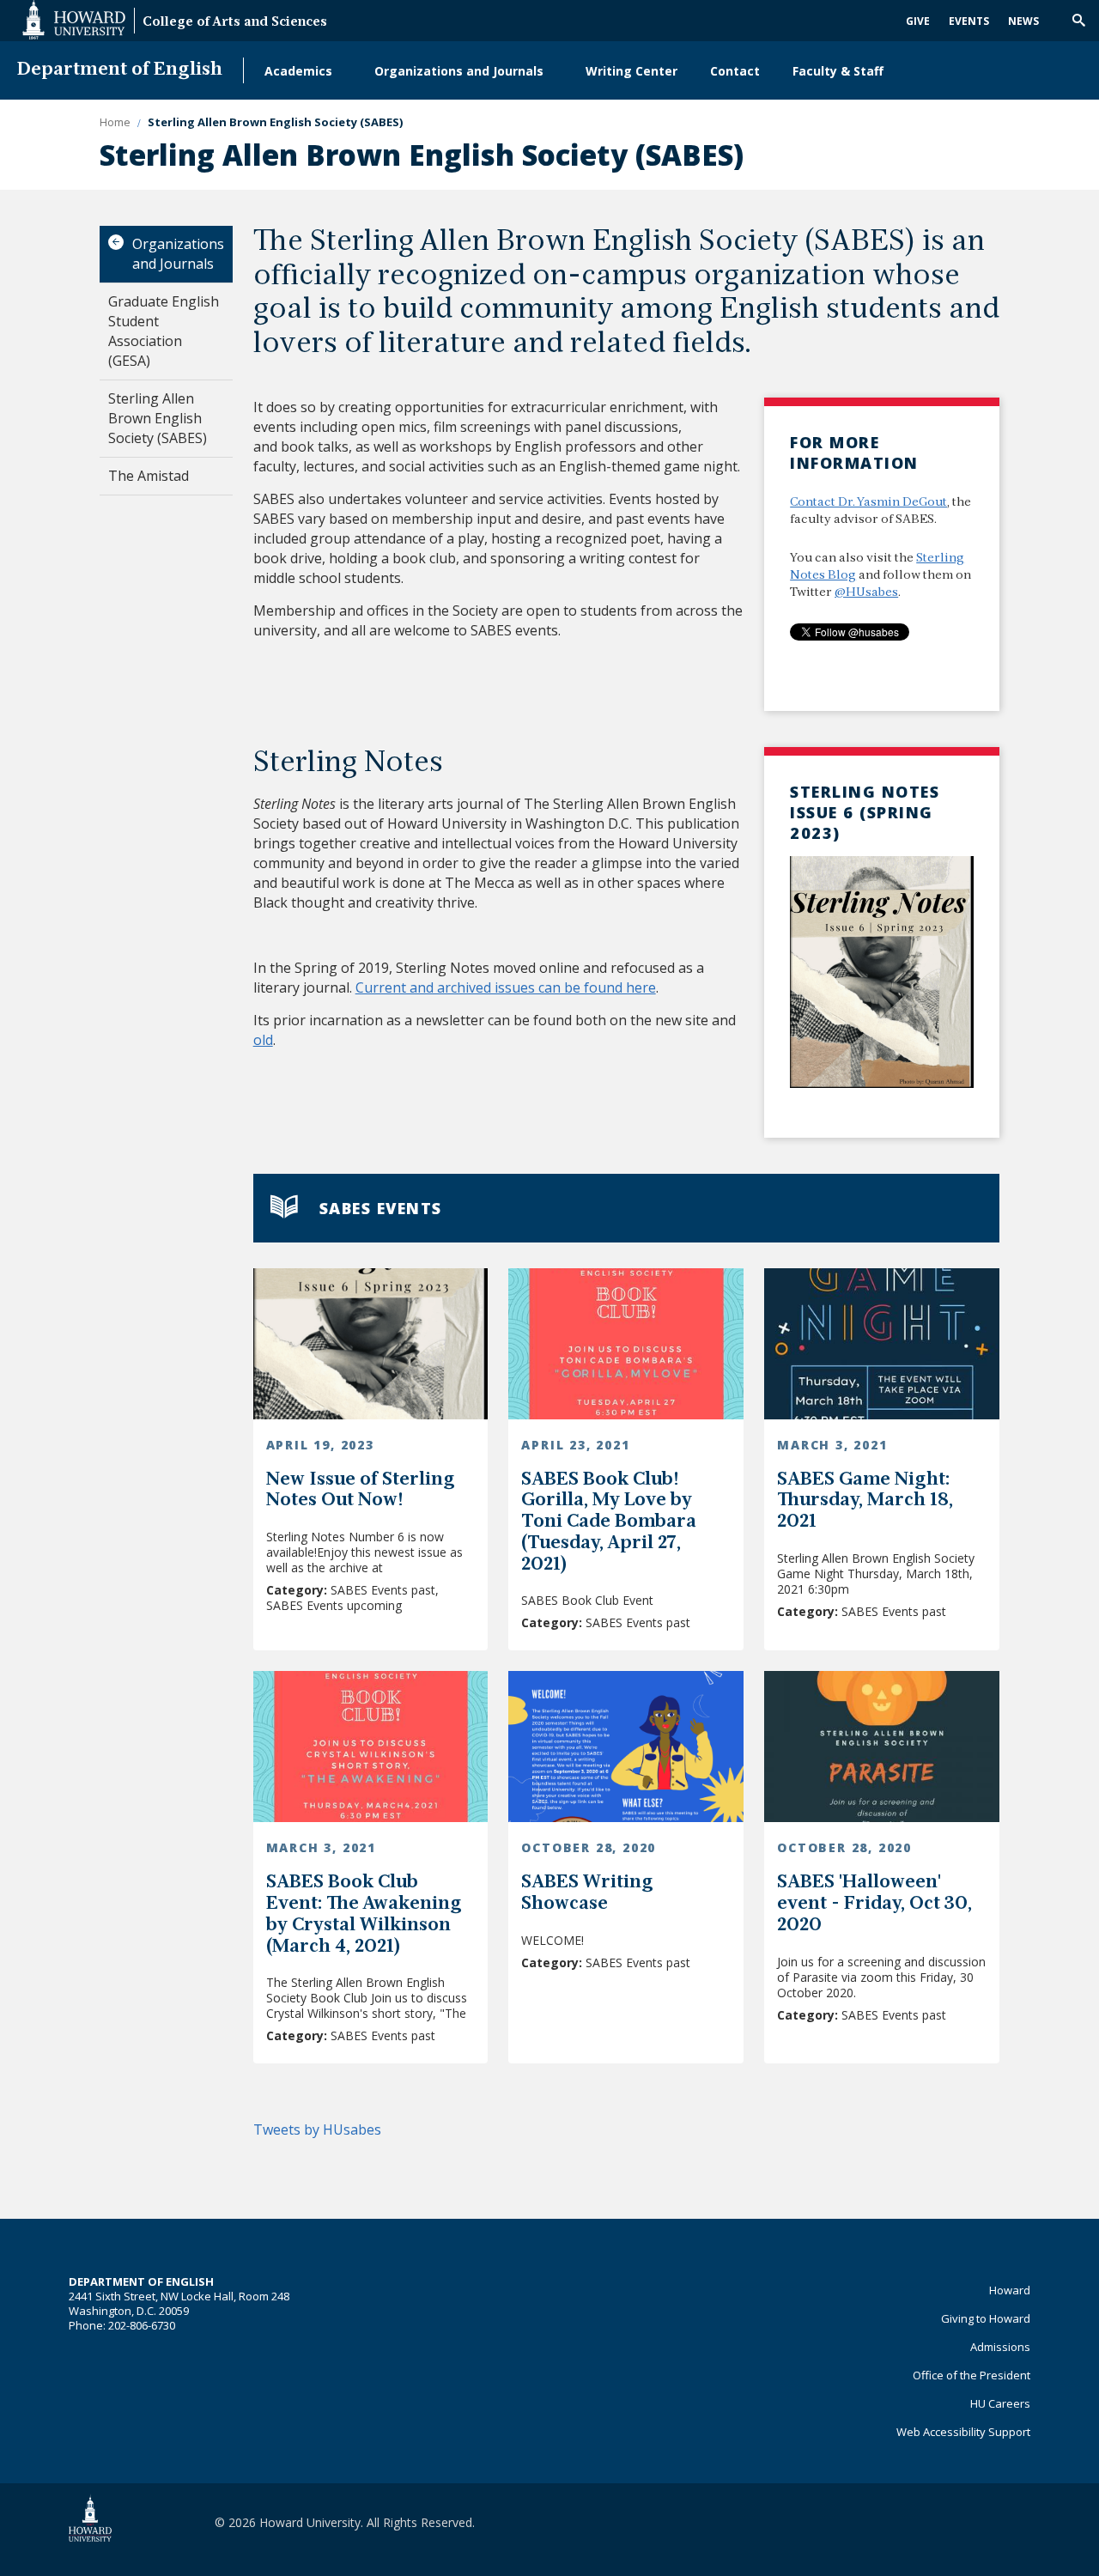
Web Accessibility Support (963, 2432)
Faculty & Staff (838, 71)
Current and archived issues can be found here (506, 987)
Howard (1010, 2290)
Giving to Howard (986, 2318)
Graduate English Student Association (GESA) (164, 331)
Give (918, 21)
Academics (298, 71)
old (263, 1040)
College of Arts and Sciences (235, 23)
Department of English (120, 70)
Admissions (1000, 2347)
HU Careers (1000, 2403)
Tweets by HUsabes (317, 2129)
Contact (735, 71)
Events (969, 21)
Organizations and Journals (459, 71)
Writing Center (631, 71)
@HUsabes (866, 593)
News (1023, 21)
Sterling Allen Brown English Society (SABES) (158, 418)
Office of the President (971, 2375)
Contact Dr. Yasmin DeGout (868, 503)
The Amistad (149, 476)
